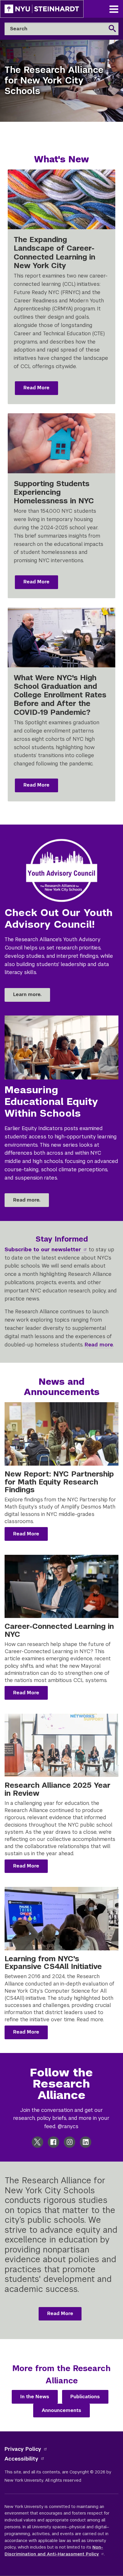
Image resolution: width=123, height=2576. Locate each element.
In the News (35, 2397)
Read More (36, 388)
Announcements (61, 2410)
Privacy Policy (23, 2449)
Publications (85, 2397)
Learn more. (27, 994)
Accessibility (21, 2459)
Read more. (27, 1200)
